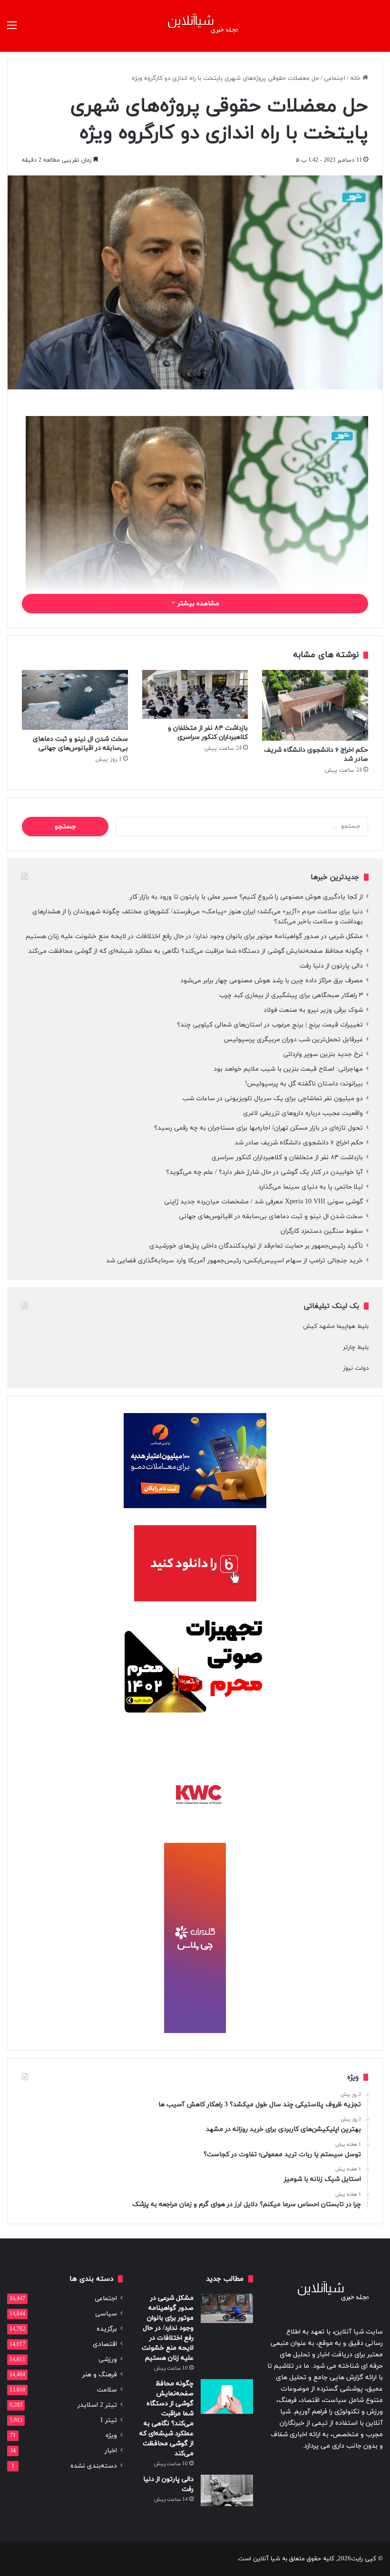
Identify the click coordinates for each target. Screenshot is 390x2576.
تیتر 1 (108, 2420)
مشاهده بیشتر (197, 604)
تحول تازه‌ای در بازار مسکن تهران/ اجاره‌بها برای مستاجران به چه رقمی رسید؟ (258, 1128)
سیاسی (106, 2314)
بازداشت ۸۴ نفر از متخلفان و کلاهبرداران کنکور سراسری (208, 733)
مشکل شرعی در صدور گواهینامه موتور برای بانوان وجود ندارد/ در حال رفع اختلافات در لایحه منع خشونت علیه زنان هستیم (194, 936)
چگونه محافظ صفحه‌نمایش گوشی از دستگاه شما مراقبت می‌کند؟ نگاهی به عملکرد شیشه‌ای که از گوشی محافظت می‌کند (195, 951)
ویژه (111, 2436)
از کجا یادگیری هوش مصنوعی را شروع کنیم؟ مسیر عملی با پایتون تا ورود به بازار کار (246, 897)
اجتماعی (335, 78)
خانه (356, 78)
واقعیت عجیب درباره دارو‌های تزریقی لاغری (303, 1113)
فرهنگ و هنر (100, 2375)
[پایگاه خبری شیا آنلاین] (195, 26)
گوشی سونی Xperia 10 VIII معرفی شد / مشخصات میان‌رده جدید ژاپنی (263, 1202)
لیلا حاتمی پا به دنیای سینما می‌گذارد (311, 1187)
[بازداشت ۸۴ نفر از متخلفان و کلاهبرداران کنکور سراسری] (195, 694)
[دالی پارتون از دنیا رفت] (227, 2490)
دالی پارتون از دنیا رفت (331, 966)
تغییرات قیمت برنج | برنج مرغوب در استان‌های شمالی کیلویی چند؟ (270, 1025)
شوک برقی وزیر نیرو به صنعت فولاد (313, 1010)
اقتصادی (105, 2344)
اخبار (111, 2451)
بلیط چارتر (356, 1347)
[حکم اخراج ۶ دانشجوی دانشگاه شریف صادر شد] (315, 705)
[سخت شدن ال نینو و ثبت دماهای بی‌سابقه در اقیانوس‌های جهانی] (75, 700)
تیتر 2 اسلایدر (97, 2405)
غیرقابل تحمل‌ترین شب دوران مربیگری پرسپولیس (293, 1040)
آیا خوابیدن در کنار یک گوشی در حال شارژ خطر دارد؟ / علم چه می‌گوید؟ (264, 1172)
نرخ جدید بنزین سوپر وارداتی (323, 1054)
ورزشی (108, 2359)
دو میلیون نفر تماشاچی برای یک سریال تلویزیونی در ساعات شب (273, 1099)
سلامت (107, 2390)
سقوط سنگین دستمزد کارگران (322, 1231)
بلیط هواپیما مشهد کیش (336, 1327)
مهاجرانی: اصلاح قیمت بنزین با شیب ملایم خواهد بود (288, 1069)
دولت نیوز (356, 1368)
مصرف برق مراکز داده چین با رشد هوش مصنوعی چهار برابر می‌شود (272, 981)
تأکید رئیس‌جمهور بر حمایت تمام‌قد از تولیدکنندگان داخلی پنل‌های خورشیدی (256, 1246)
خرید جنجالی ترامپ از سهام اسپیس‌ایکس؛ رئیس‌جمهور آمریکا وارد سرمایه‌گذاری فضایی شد (234, 1261)
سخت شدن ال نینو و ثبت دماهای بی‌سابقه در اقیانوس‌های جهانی (80, 744)
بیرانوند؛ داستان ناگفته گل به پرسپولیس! (304, 1084)
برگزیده (107, 2329)
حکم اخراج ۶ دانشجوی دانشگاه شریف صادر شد (299, 1143)
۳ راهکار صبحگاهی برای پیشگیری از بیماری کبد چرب (291, 995)
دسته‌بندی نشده (94, 2466)
